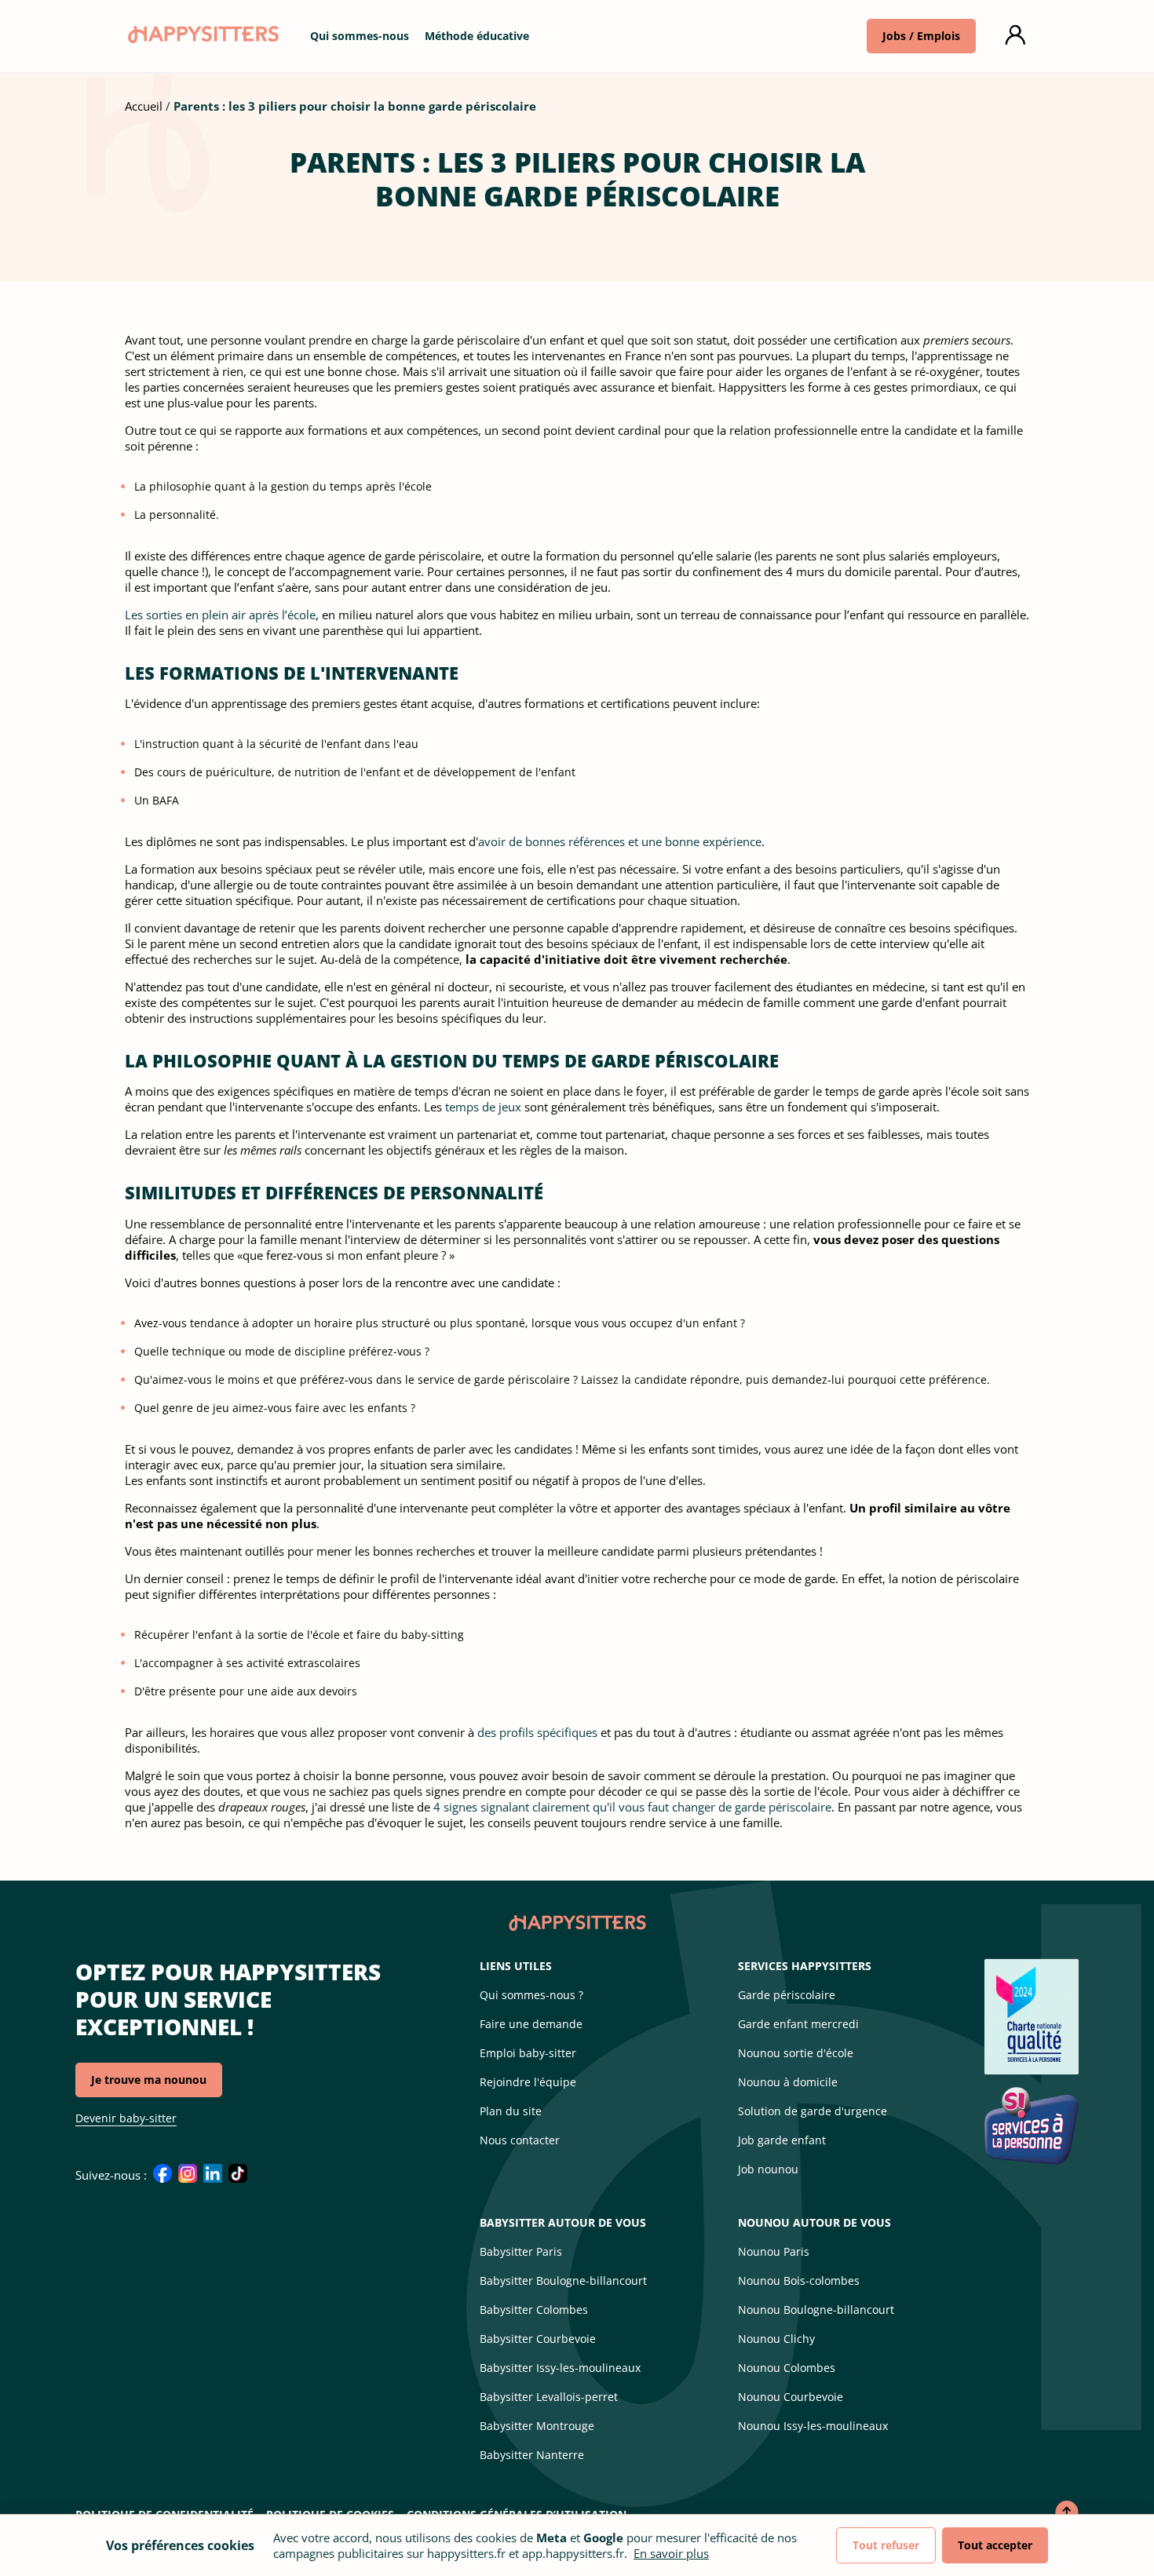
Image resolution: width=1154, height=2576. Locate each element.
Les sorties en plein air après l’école (220, 615)
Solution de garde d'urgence (813, 2111)
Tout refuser (886, 2545)
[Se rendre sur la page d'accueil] (202, 38)
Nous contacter (520, 2140)
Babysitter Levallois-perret (549, 2397)
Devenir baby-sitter (126, 2118)
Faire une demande (531, 2024)
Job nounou (768, 2169)
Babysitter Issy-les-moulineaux (560, 2368)
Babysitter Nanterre (532, 2455)
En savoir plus (671, 2553)
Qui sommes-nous (360, 36)
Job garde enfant (782, 2140)
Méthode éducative (477, 36)
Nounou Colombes (787, 2368)
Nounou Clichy (776, 2339)
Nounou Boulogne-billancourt (816, 2310)
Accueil (144, 106)
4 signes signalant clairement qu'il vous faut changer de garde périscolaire (632, 1807)
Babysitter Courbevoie (538, 2339)
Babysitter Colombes (534, 2310)
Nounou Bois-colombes (799, 2280)
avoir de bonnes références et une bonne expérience (620, 841)
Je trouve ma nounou (149, 2080)
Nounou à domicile (788, 2082)
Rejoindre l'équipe (528, 2082)
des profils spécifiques (537, 1732)
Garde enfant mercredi (798, 2024)
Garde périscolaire (787, 1995)
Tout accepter (995, 2545)
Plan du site (511, 2111)
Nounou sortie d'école (796, 2053)
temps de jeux (483, 1107)
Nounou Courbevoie (791, 2397)
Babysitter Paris (521, 2251)
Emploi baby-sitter (528, 2053)
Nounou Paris (774, 2251)
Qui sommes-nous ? (531, 1995)
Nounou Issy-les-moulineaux (813, 2426)
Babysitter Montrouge (537, 2426)
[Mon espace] (1015, 36)
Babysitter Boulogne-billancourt (563, 2280)
